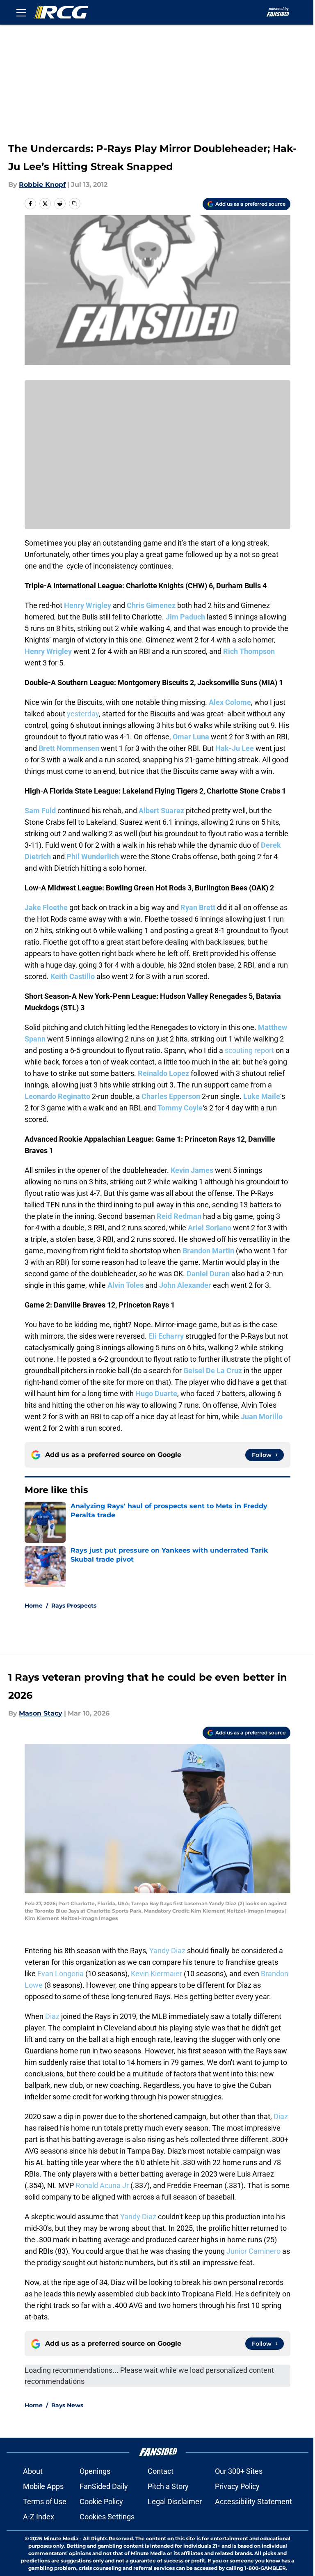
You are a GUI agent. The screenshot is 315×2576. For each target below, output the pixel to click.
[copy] (75, 204)
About (33, 2471)
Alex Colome (230, 702)
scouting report (249, 1050)
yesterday (83, 714)
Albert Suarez (161, 811)
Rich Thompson (249, 651)
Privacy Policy (237, 2486)
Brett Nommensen (69, 748)
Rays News (67, 2405)
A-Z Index (39, 2517)
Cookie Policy (101, 2501)
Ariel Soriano (210, 1228)
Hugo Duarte (156, 1394)
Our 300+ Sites (239, 2471)
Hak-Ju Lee (235, 748)
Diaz (52, 2016)
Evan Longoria (60, 1974)
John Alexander (185, 1285)
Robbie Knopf (42, 185)
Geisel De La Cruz (213, 1371)
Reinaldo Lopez (163, 1073)
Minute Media (61, 2538)
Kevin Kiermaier (156, 1974)
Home (34, 1606)
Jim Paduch (185, 617)
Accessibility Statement (253, 2501)
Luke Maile (262, 1096)
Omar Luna (191, 737)
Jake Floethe (46, 907)
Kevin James (192, 1170)
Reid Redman (179, 1216)
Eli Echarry (166, 1336)
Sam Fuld (40, 811)
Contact (161, 2471)
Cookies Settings (107, 2517)
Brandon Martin (208, 1251)
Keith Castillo (73, 976)
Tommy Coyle (180, 1108)
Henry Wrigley (88, 605)
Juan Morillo (262, 1416)
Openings (95, 2471)
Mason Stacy (41, 1713)
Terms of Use (45, 2501)
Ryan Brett (198, 907)
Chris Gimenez (151, 605)
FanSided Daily (104, 2486)
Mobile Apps (43, 2486)
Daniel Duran (208, 1274)
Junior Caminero (253, 2251)
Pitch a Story (168, 2486)
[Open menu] (21, 12)
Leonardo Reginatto (57, 1096)
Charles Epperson (171, 1096)
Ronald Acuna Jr (102, 2185)
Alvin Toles (126, 1285)
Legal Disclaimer (175, 2501)
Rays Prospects (74, 1606)
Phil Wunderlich (93, 857)
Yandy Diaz (167, 1951)
